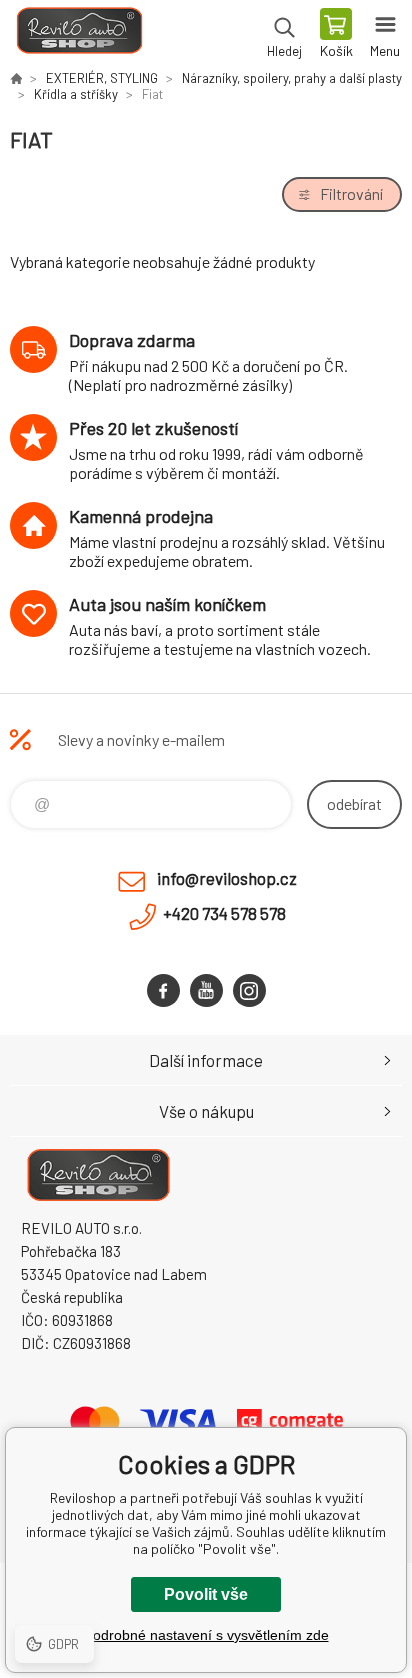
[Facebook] (163, 990)
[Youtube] (206, 990)
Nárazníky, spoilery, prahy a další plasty (292, 78)
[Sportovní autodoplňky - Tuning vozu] (16, 78)
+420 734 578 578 (224, 913)
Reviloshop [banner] (78, 35)
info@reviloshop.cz (227, 878)
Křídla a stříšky (76, 94)
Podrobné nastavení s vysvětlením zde (206, 1635)
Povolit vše (206, 1594)
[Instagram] (249, 990)
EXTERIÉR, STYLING (102, 78)
